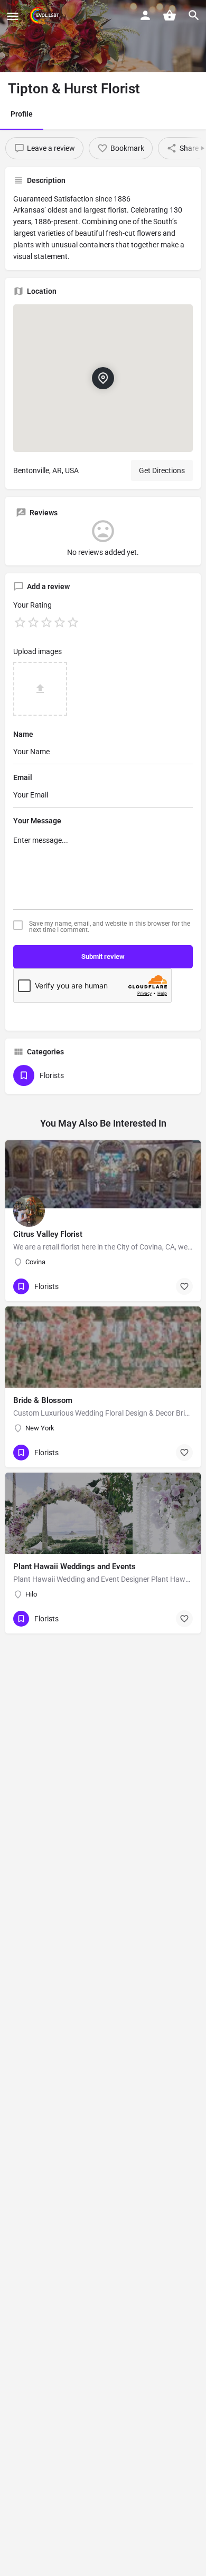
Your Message (37, 821)
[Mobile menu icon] (13, 16)
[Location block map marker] (103, 378)
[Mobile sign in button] (145, 15)
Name (23, 734)
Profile (22, 114)
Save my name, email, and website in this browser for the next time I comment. (110, 927)
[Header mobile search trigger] (194, 15)
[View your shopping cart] (170, 15)
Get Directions (162, 470)
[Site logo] (45, 16)
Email (23, 777)
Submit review (103, 957)
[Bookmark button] (184, 1286)
